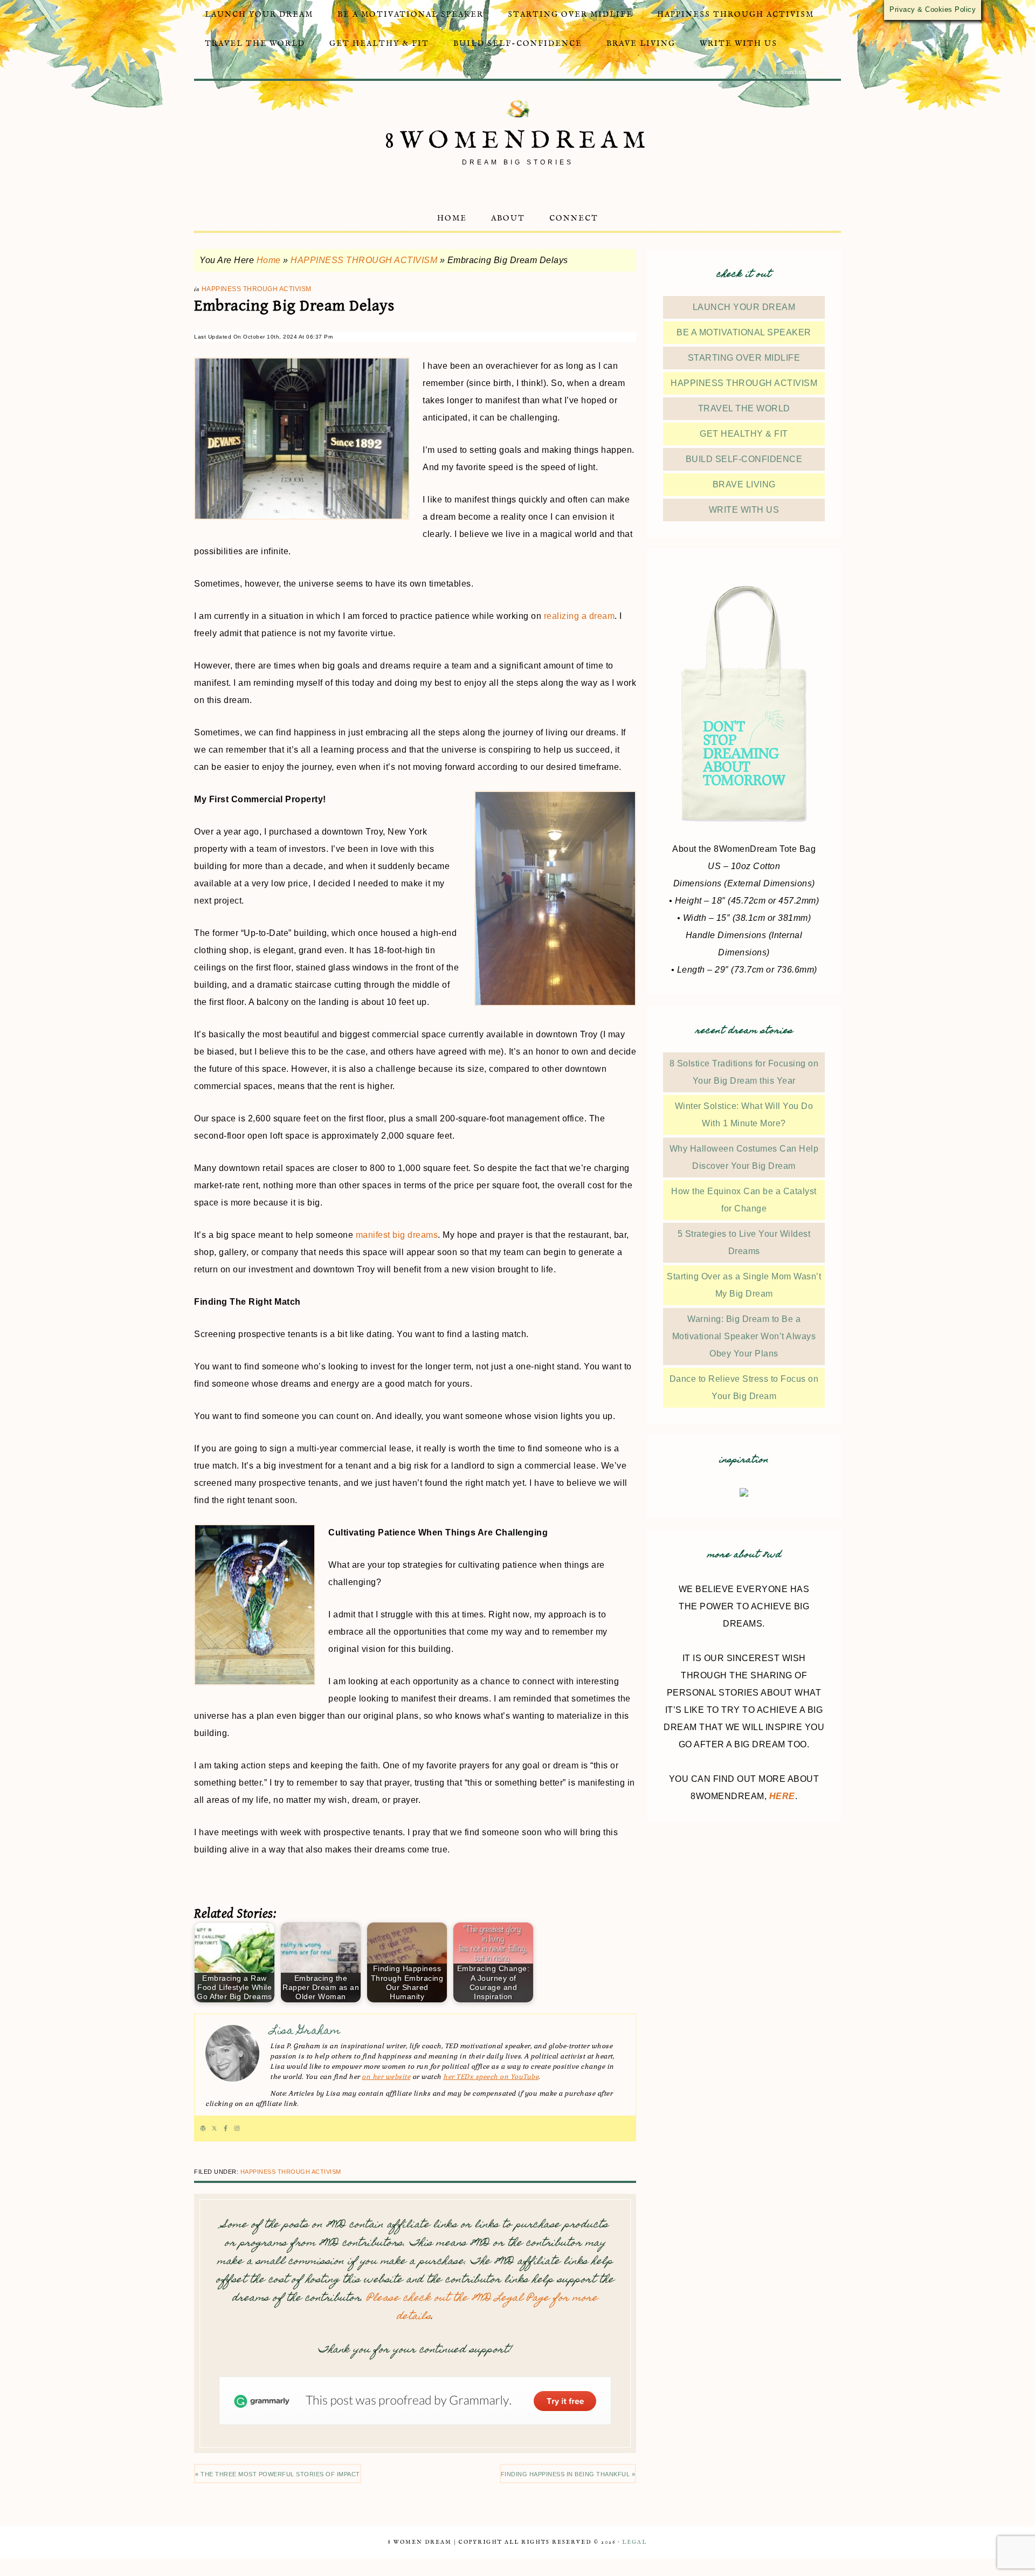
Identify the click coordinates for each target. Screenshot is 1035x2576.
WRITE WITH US (744, 510)
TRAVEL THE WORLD (744, 408)
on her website (386, 2077)
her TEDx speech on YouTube (491, 2077)
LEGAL (634, 2542)
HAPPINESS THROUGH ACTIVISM (364, 260)
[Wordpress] (203, 2129)
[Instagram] (237, 2129)
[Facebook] (226, 2129)
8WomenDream (518, 141)
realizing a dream (579, 616)
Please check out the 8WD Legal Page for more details (482, 2308)
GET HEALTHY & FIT (744, 434)
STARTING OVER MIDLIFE (744, 358)
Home (269, 260)
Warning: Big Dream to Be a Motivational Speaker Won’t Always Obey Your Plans (744, 1336)
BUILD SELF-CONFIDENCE (744, 459)
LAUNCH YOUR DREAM (744, 307)
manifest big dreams (397, 1235)
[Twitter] (214, 2129)
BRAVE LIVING (744, 484)
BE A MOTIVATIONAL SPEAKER (744, 332)
